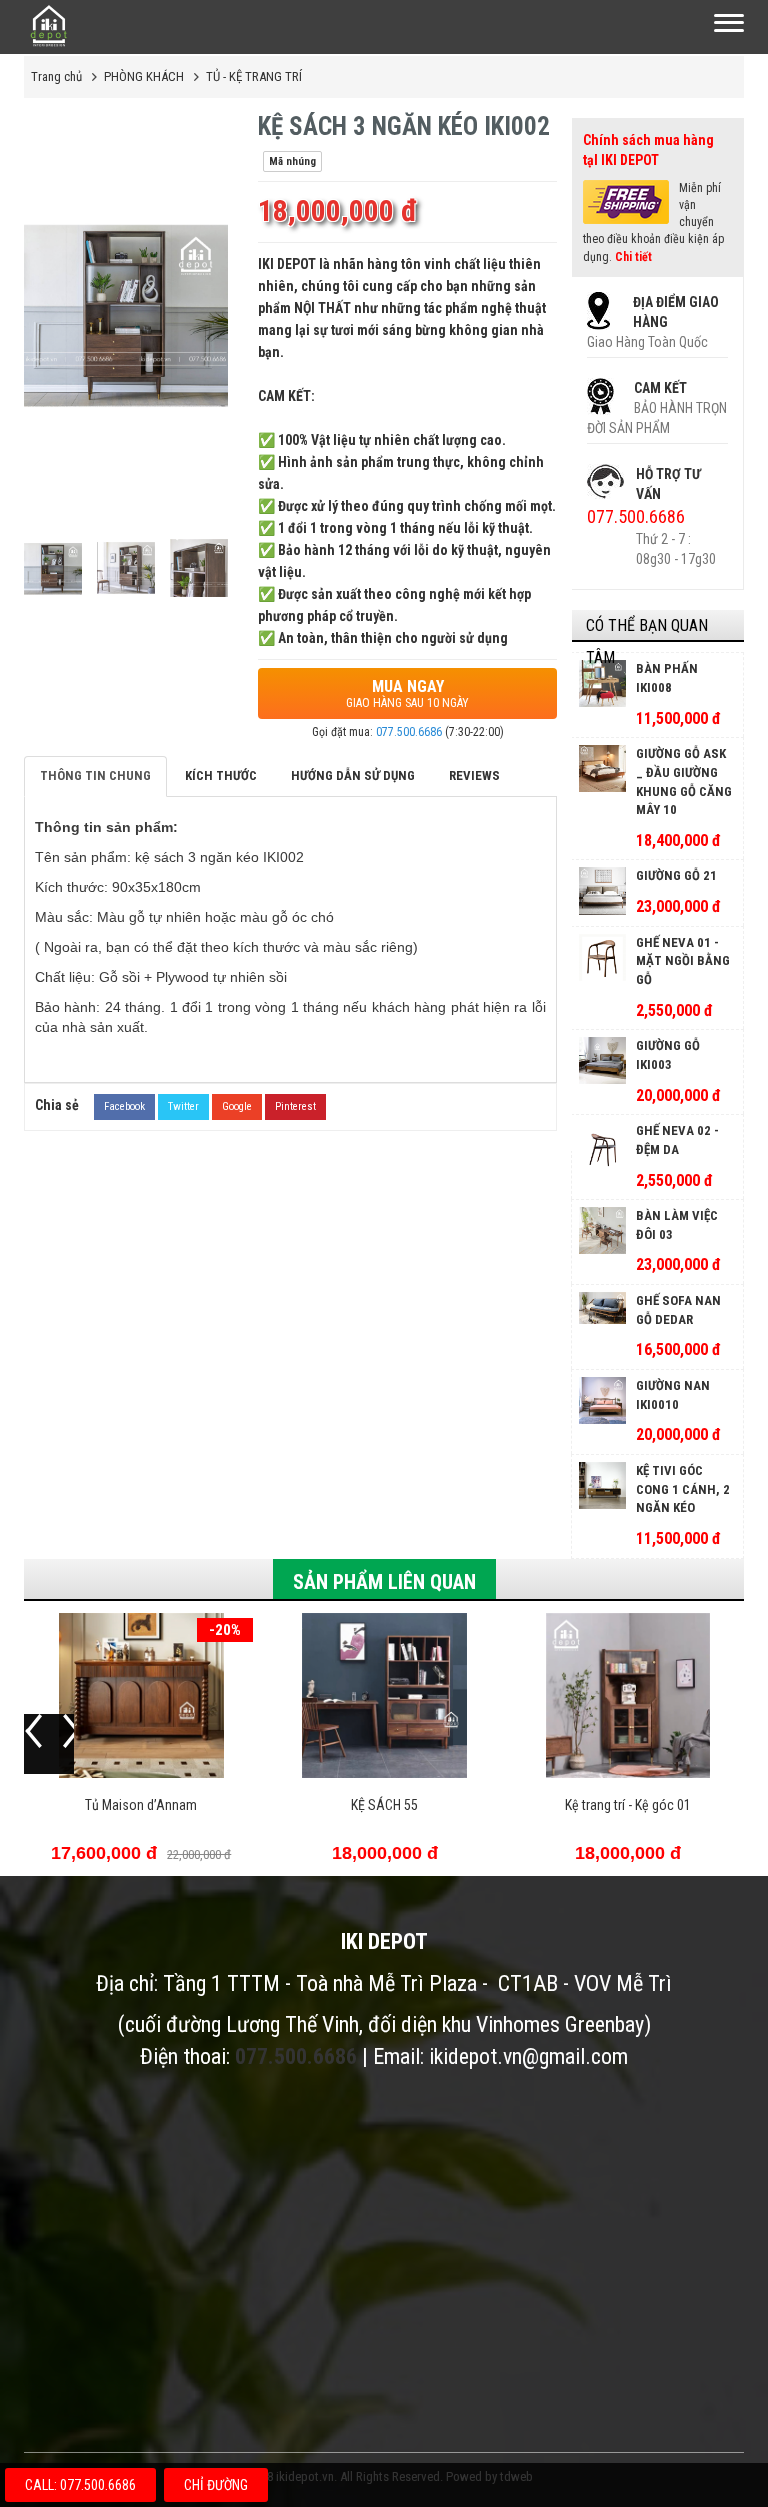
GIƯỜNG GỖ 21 (676, 875)
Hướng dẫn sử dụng (353, 775)
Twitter (183, 1106)
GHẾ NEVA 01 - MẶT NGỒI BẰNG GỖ (683, 961)
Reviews (474, 775)
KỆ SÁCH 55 (384, 1805)
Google (237, 1106)
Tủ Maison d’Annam (141, 1805)
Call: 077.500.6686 (80, 2485)
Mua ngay (407, 693)
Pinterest (295, 1106)
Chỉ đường (216, 2485)
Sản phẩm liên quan (384, 1582)
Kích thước (221, 775)
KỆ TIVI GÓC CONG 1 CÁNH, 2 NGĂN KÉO (683, 1489)
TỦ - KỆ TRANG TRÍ (254, 76)
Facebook (124, 1106)
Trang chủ (56, 76)
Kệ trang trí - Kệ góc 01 (628, 1805)
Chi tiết (633, 257)
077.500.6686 (409, 732)
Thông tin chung (95, 775)
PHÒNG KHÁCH (144, 76)
